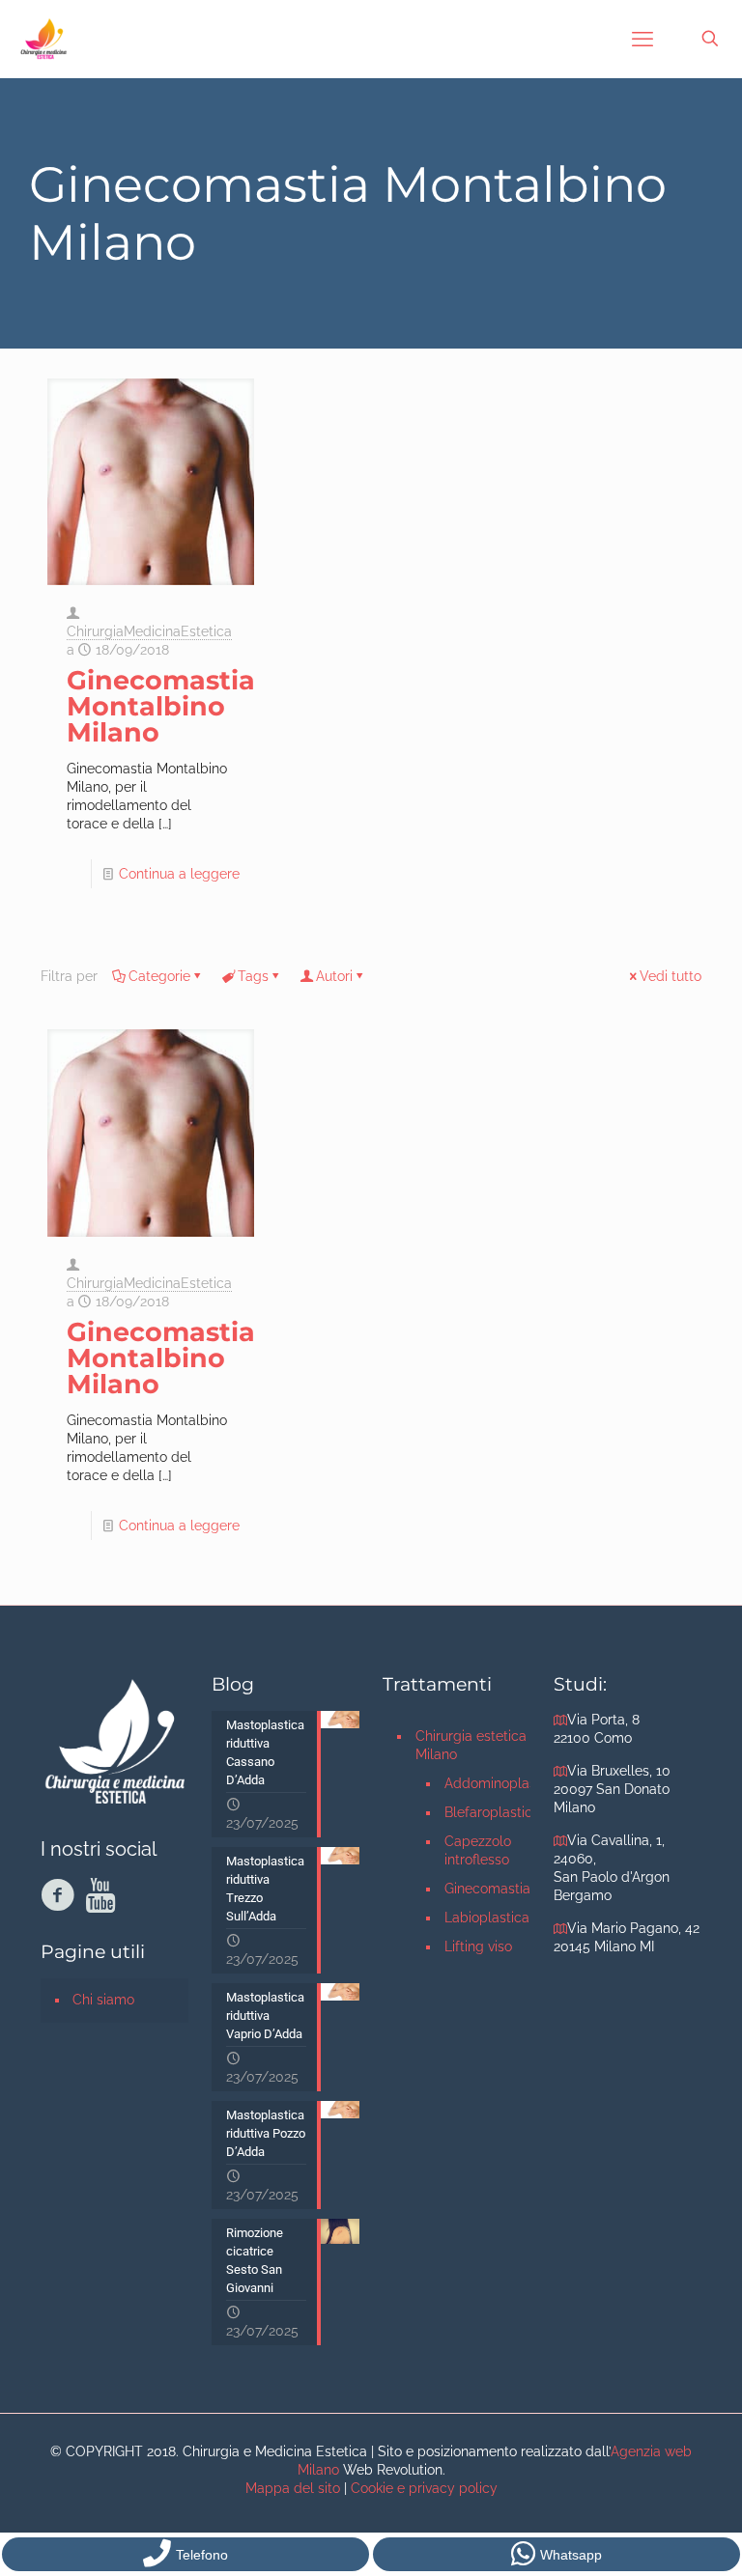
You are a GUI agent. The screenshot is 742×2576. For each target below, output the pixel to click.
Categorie (159, 976)
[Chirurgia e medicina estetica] (43, 39)
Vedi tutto (671, 976)
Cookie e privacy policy (424, 2488)
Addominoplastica (487, 1783)
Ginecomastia (487, 1889)
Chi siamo (103, 2000)
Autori (334, 976)
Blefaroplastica (487, 1812)
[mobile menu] (642, 39)
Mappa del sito (293, 2488)
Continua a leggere (179, 874)
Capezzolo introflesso (478, 1850)
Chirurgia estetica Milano (471, 1745)
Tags (253, 976)
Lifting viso (478, 1946)
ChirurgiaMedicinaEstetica (149, 631)
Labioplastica (487, 1918)
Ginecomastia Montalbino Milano (161, 706)
